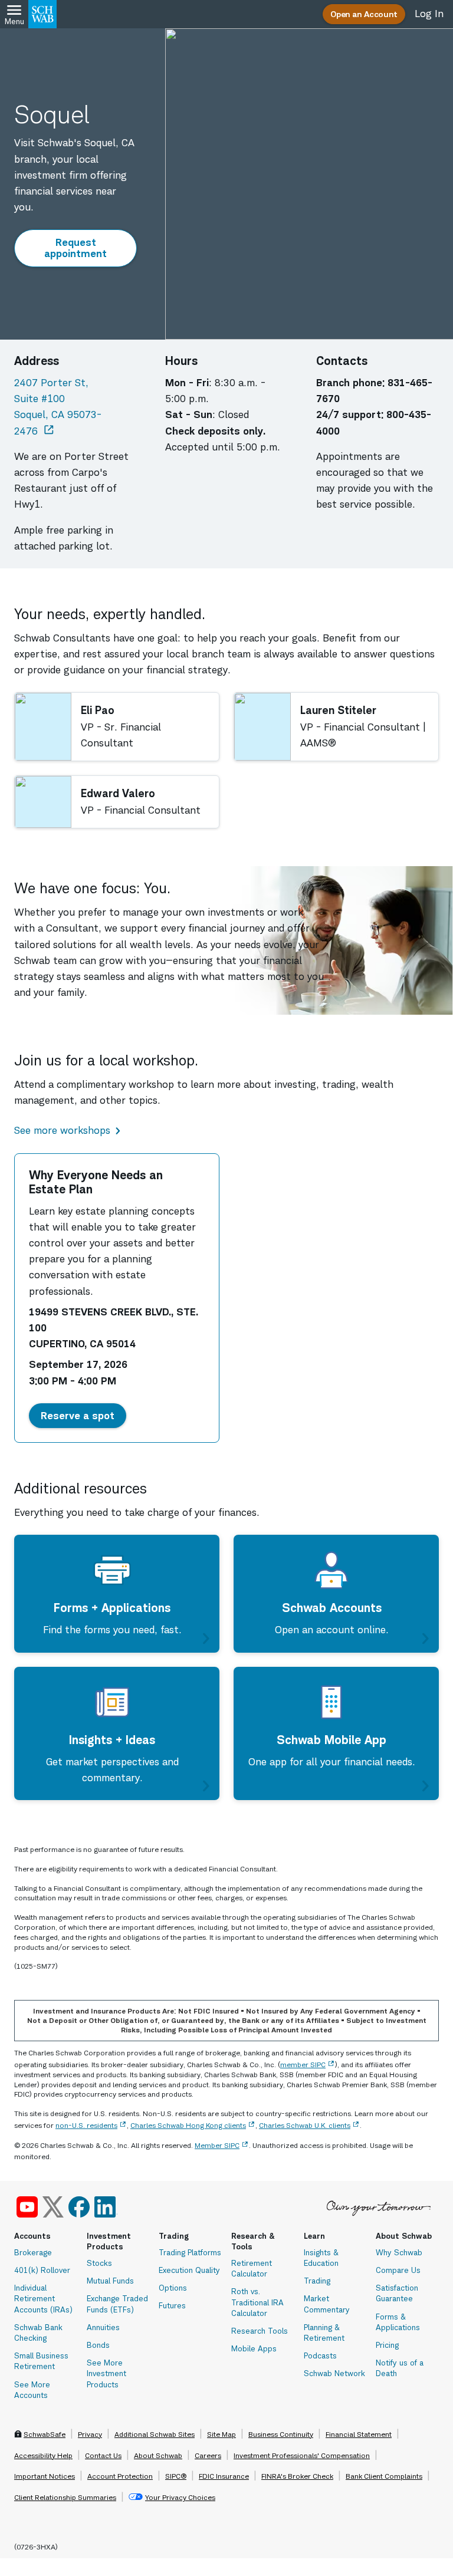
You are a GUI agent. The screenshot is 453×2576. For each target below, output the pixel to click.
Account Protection (120, 2476)
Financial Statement (359, 2434)
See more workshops (62, 1130)
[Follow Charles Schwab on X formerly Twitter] (53, 2207)
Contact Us (103, 2455)
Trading (317, 2281)
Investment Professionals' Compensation (302, 2455)
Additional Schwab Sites (155, 2434)
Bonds (98, 2345)
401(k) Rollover (42, 2270)
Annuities (103, 2327)
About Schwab (158, 2455)
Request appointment (81, 248)
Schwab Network (334, 2373)
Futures (172, 2305)
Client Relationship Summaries (65, 2497)
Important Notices (45, 2476)
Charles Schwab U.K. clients (305, 2125)
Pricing (387, 2345)
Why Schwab (399, 2252)
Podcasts (320, 2355)
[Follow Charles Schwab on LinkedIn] (106, 2207)
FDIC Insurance (224, 2476)
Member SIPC (217, 2145)
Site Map (221, 2434)
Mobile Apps (254, 2348)
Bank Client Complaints (384, 2476)
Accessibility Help (43, 2455)
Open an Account (364, 14)
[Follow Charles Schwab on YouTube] (27, 2207)
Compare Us (398, 2270)
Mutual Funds (110, 2281)
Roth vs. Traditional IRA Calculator (257, 2302)
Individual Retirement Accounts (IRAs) (43, 2298)
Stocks (99, 2263)
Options (173, 2288)
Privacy (90, 2434)
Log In (429, 14)
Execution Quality (189, 2270)
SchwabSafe (45, 2434)
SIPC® (176, 2476)
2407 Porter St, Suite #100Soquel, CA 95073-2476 (75, 407)
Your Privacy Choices (180, 2497)
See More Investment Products (106, 2373)
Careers (208, 2455)
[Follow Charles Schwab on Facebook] (79, 2207)
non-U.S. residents (86, 2125)
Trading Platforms (190, 2252)
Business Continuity (281, 2434)
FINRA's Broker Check (297, 2476)
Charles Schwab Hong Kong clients (188, 2125)
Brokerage (33, 2252)
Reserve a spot (83, 1415)
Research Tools (260, 2331)
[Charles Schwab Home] (42, 14)
